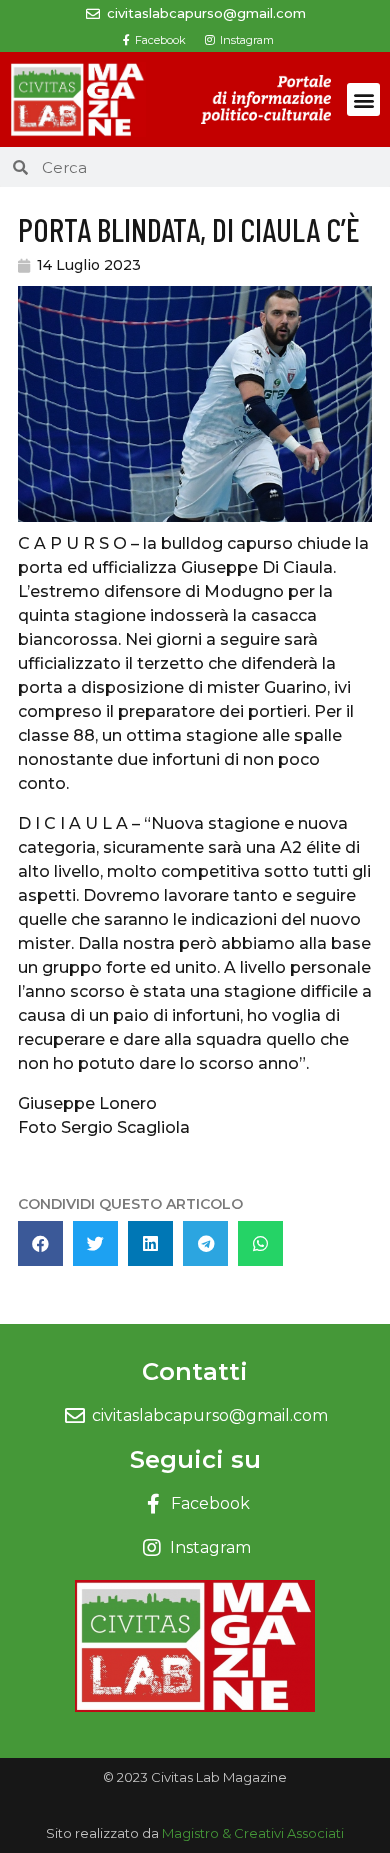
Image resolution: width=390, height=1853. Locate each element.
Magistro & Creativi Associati (253, 1833)
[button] (363, 99)
